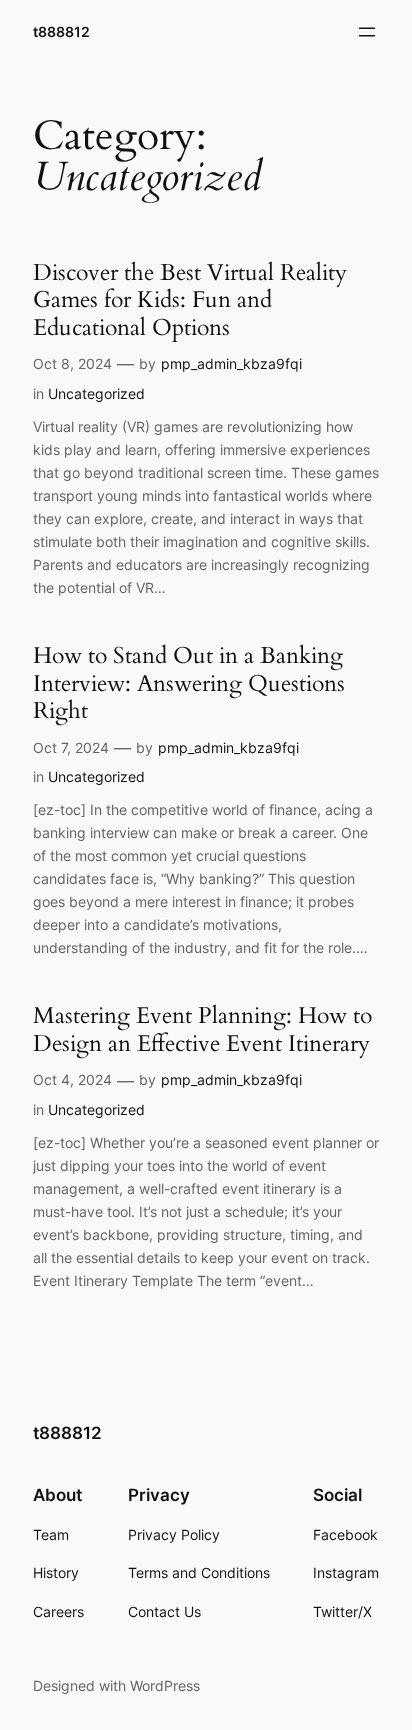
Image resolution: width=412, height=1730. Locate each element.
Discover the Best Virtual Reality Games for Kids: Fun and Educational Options (190, 300)
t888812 (61, 31)
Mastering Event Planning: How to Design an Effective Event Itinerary (202, 1029)
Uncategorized (96, 393)
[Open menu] (367, 32)
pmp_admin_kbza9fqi (231, 363)
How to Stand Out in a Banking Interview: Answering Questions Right (189, 683)
